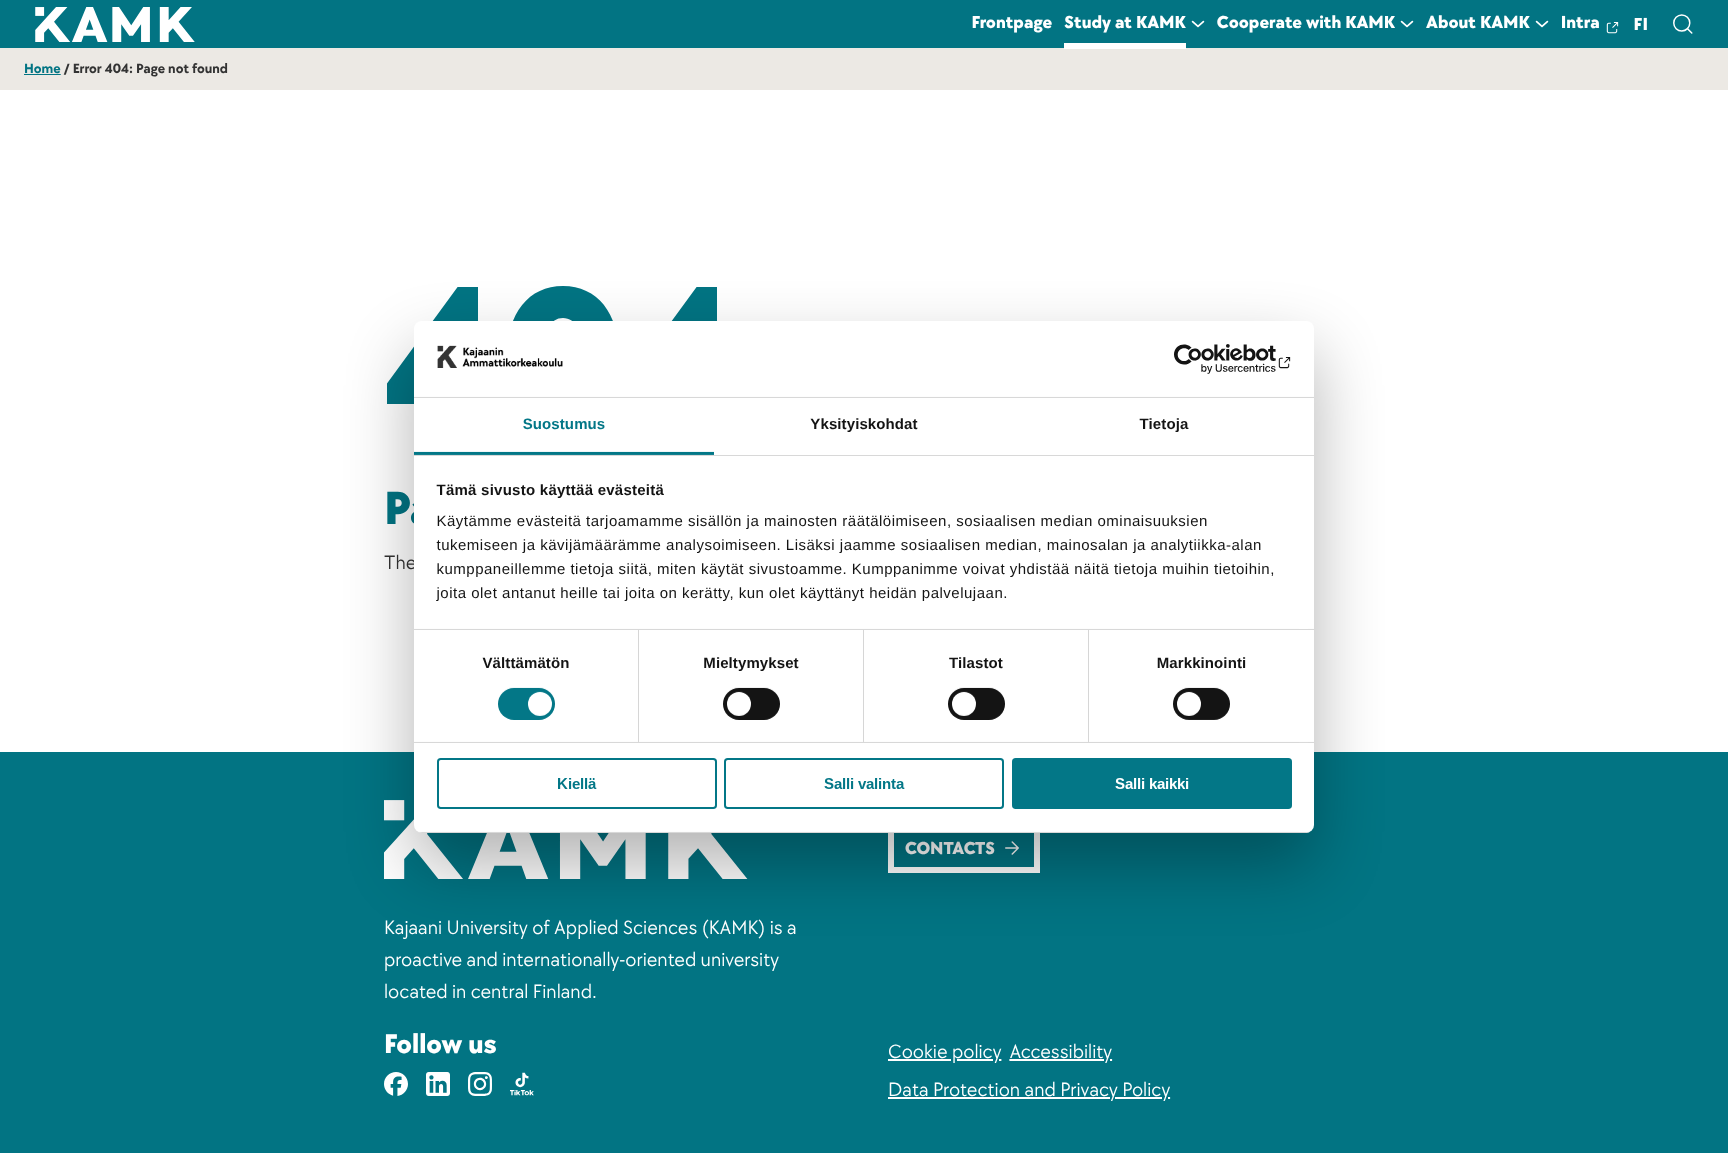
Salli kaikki (1152, 783)
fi (1641, 25)
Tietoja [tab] (1164, 424)
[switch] (751, 704)
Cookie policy (944, 1052)
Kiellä (576, 783)
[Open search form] (1682, 24)
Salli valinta (864, 783)
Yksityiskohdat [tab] (863, 424)
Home (42, 69)
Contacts (950, 849)
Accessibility (1060, 1052)
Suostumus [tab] (564, 424)
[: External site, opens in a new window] (1204, 359)
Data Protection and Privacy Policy (1029, 1090)
